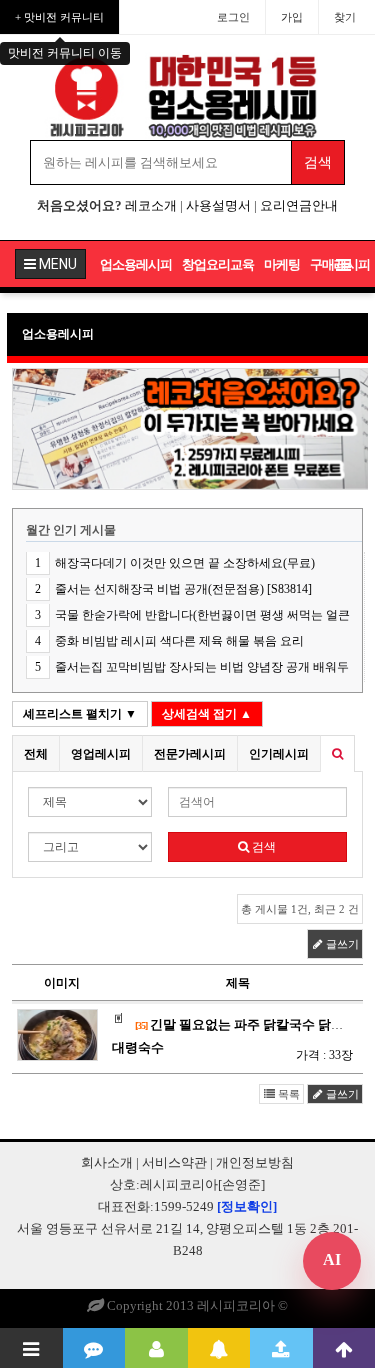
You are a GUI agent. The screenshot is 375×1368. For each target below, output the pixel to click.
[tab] (36, 754)
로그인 (233, 17)
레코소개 (151, 205)
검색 (262, 847)
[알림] (219, 1348)
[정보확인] (247, 1206)
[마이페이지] (156, 1348)
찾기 (345, 17)
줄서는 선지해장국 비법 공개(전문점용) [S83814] (183, 589)
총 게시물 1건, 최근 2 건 (300, 909)
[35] (141, 1025)
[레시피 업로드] (281, 1348)
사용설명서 (218, 205)
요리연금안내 (299, 205)
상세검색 (207, 714)
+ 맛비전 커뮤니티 (59, 17)
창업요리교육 (218, 264)
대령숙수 (138, 1047)
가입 (292, 17)
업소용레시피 (136, 264)
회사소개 (107, 1162)
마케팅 (282, 264)
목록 (287, 1094)
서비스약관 (174, 1162)
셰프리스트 (80, 714)
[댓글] (94, 1348)
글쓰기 (341, 944)
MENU (56, 264)
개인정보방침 (255, 1162)
